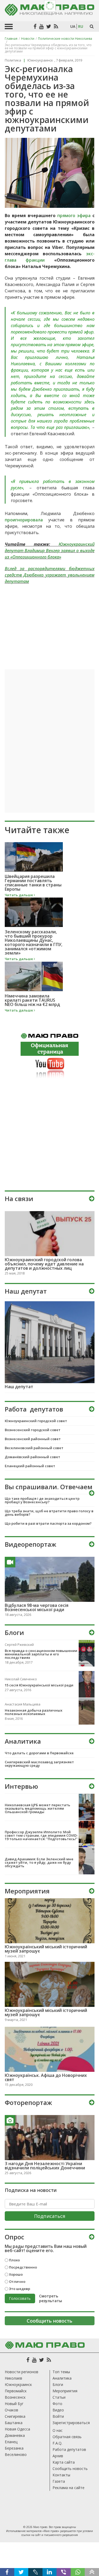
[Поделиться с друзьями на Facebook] (7, 2572)
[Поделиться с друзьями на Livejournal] (35, 2572)
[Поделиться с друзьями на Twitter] (21, 2572)
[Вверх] (92, 2572)
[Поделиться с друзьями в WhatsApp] (78, 2572)
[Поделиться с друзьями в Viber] (64, 2572)
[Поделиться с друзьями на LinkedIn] (50, 2572)
